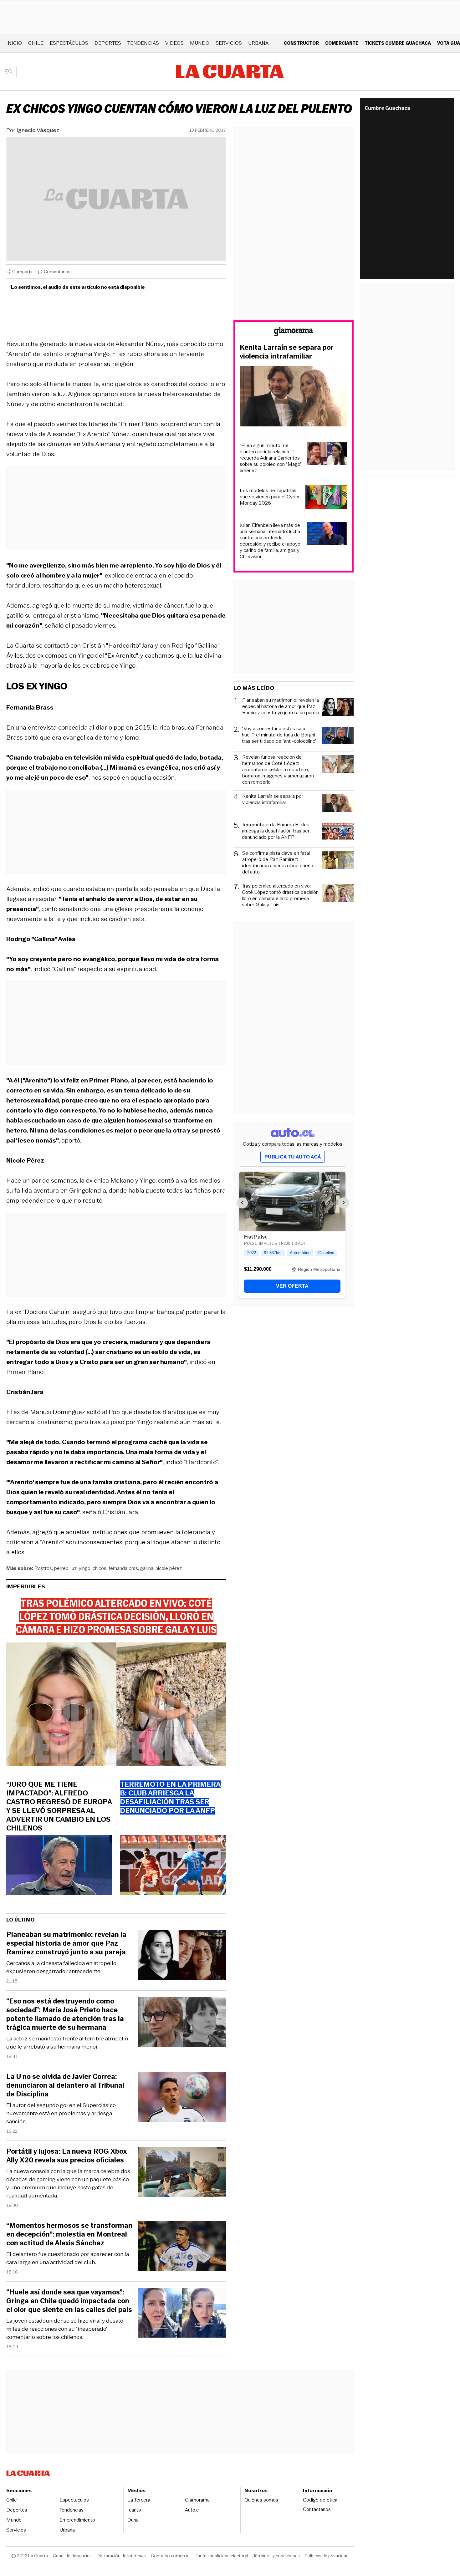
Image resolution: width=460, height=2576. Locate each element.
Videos (174, 43)
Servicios (229, 43)
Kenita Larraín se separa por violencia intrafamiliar (287, 352)
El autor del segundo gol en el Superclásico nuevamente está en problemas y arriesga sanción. (61, 2113)
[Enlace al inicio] (294, 332)
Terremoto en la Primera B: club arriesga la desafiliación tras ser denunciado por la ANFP (276, 831)
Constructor (301, 43)
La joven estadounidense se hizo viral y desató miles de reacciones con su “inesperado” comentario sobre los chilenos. (65, 2329)
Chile (36, 43)
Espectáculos (69, 43)
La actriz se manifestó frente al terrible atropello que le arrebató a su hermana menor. (67, 2043)
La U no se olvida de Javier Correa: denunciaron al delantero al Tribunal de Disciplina (65, 2085)
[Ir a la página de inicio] (230, 72)
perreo (61, 1568)
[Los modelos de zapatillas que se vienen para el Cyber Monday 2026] (326, 498)
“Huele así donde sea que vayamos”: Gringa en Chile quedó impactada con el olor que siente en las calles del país (69, 2301)
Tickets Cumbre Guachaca (398, 43)
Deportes (108, 43)
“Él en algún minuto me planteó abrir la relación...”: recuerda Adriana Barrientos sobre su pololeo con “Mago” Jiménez (271, 458)
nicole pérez (169, 1568)
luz (74, 1568)
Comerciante (342, 43)
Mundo (200, 43)
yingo (85, 1568)
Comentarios (57, 272)
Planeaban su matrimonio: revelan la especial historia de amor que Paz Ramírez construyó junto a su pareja (66, 1943)
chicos (100, 1568)
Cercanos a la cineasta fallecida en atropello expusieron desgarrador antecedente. (61, 1967)
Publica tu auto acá (293, 1157)
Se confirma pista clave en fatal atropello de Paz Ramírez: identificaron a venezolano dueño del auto (278, 863)
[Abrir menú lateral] (11, 72)
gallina (147, 1568)
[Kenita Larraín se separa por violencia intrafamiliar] (294, 397)
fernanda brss (123, 1568)
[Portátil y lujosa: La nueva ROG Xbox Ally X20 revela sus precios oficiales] (182, 2173)
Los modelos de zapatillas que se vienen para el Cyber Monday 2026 (270, 497)
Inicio (14, 43)
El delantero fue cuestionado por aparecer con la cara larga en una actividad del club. (68, 2258)
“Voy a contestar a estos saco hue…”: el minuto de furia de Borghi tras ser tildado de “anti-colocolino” (279, 735)
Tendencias (143, 43)
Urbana (258, 43)
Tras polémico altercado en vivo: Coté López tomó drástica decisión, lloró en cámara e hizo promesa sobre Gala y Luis (281, 895)
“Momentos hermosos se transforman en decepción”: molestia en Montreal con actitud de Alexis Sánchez (69, 2234)
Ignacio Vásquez (38, 130)
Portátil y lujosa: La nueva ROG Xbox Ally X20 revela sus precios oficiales (66, 2156)
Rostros (43, 1568)
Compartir (23, 272)
